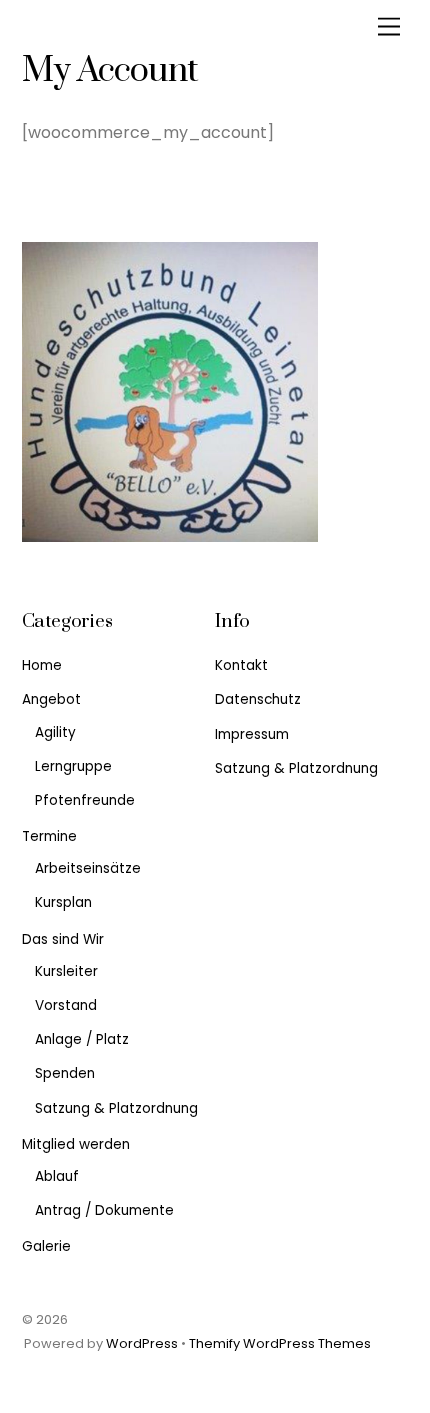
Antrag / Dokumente (104, 1210)
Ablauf (57, 1176)
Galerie (46, 1246)
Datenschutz (258, 699)
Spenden (65, 1073)
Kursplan (63, 902)
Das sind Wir (63, 939)
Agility (55, 732)
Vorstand (66, 1005)
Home (42, 665)
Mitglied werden (76, 1144)
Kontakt (241, 665)
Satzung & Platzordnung (116, 1108)
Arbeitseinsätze (88, 868)
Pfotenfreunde (85, 800)
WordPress (142, 1343)
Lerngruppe (73, 766)
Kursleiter (66, 971)
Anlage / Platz (82, 1039)
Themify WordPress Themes (280, 1343)
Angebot (51, 699)
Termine (49, 836)
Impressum (252, 734)
